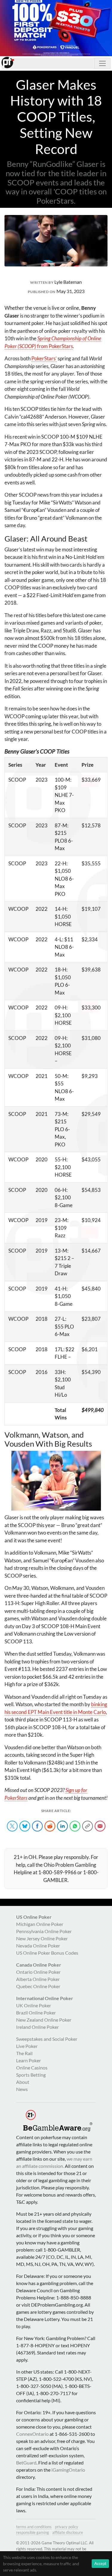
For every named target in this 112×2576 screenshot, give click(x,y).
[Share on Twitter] (12, 1826)
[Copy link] (88, 1826)
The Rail (24, 2053)
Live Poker (27, 2046)
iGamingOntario (68, 2470)
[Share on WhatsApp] (75, 1826)
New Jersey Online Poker (42, 1938)
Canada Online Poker (39, 1965)
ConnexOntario (32, 2434)
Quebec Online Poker (38, 1986)
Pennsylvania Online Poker (44, 1931)
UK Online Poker (34, 2005)
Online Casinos (32, 2068)
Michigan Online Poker (40, 1924)
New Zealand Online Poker (44, 2020)
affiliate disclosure (68, 2532)
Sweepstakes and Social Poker (47, 2039)
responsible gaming (33, 2532)
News (22, 2089)
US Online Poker (34, 1917)
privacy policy (67, 2527)
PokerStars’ (44, 358)
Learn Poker (29, 2060)
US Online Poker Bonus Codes (47, 1953)
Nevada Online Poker (38, 1946)
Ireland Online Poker (37, 2027)
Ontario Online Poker (38, 1972)
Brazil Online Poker (36, 2013)
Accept (100, 2563)
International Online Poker (45, 1998)
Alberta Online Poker (38, 1979)
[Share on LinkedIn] (62, 1826)
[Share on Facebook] (37, 1826)
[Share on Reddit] (50, 1826)
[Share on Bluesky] (25, 1826)
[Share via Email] (100, 1826)
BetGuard (26, 2463)
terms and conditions (34, 2527)
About (23, 2082)
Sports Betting (31, 2075)
